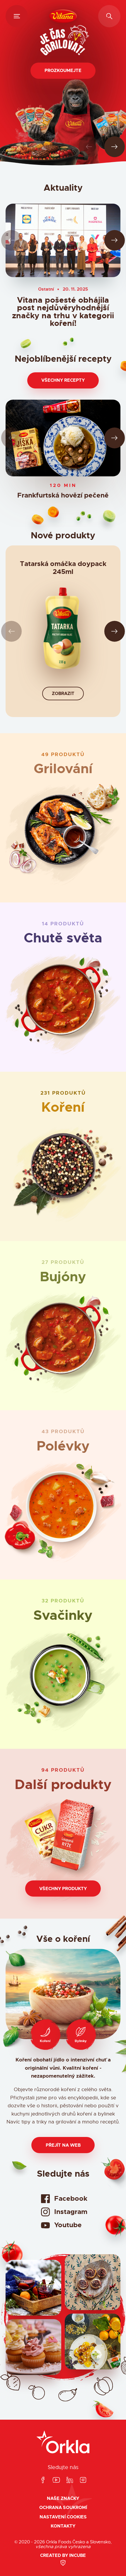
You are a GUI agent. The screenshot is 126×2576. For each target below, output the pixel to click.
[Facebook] (43, 2480)
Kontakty (63, 2526)
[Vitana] (63, 16)
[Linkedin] (70, 2480)
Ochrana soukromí (63, 2508)
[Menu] (17, 16)
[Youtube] (56, 2480)
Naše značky (63, 2499)
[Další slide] (115, 147)
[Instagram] (83, 2480)
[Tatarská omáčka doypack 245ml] (63, 631)
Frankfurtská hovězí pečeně (63, 496)
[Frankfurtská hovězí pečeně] (63, 438)
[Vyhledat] (109, 16)
